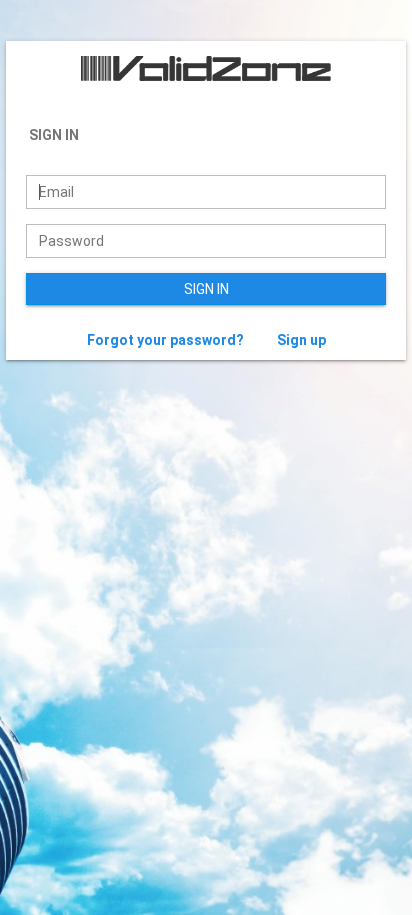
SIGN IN (206, 289)
